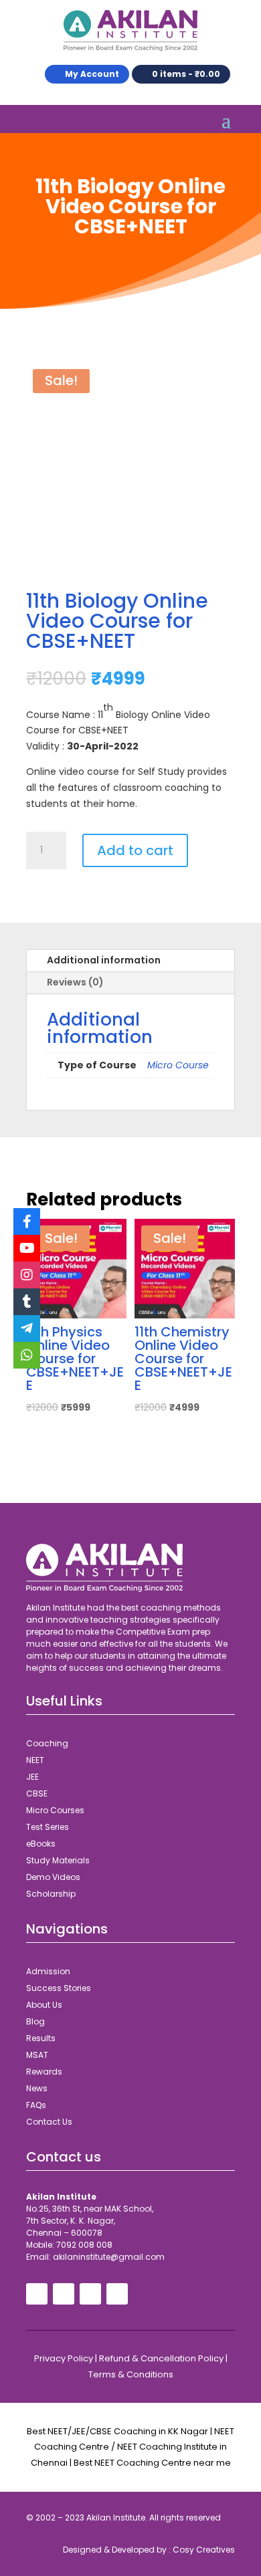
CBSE (37, 1793)
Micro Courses (55, 1810)
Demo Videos (53, 1877)
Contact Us (49, 2122)
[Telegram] (27, 1328)
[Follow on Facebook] (37, 2294)
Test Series (48, 1827)
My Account (92, 74)
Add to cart (135, 850)
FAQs (36, 2105)
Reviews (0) (75, 982)
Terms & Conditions (131, 2374)
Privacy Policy (64, 2358)
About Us (44, 2005)
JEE (32, 1777)
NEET (35, 1760)
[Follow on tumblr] (117, 2294)
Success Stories (59, 1988)
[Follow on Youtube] (64, 2294)
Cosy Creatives (204, 2550)
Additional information (104, 960)
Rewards (44, 2072)
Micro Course (178, 1065)
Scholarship (51, 1894)
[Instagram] (27, 1275)
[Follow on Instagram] (90, 2294)
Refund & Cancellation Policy (161, 2358)
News (37, 2088)
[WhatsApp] (27, 1355)
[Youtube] (27, 1248)
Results (41, 2038)
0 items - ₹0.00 (186, 74)
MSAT (37, 2055)
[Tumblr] (27, 1302)
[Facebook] (27, 1221)
